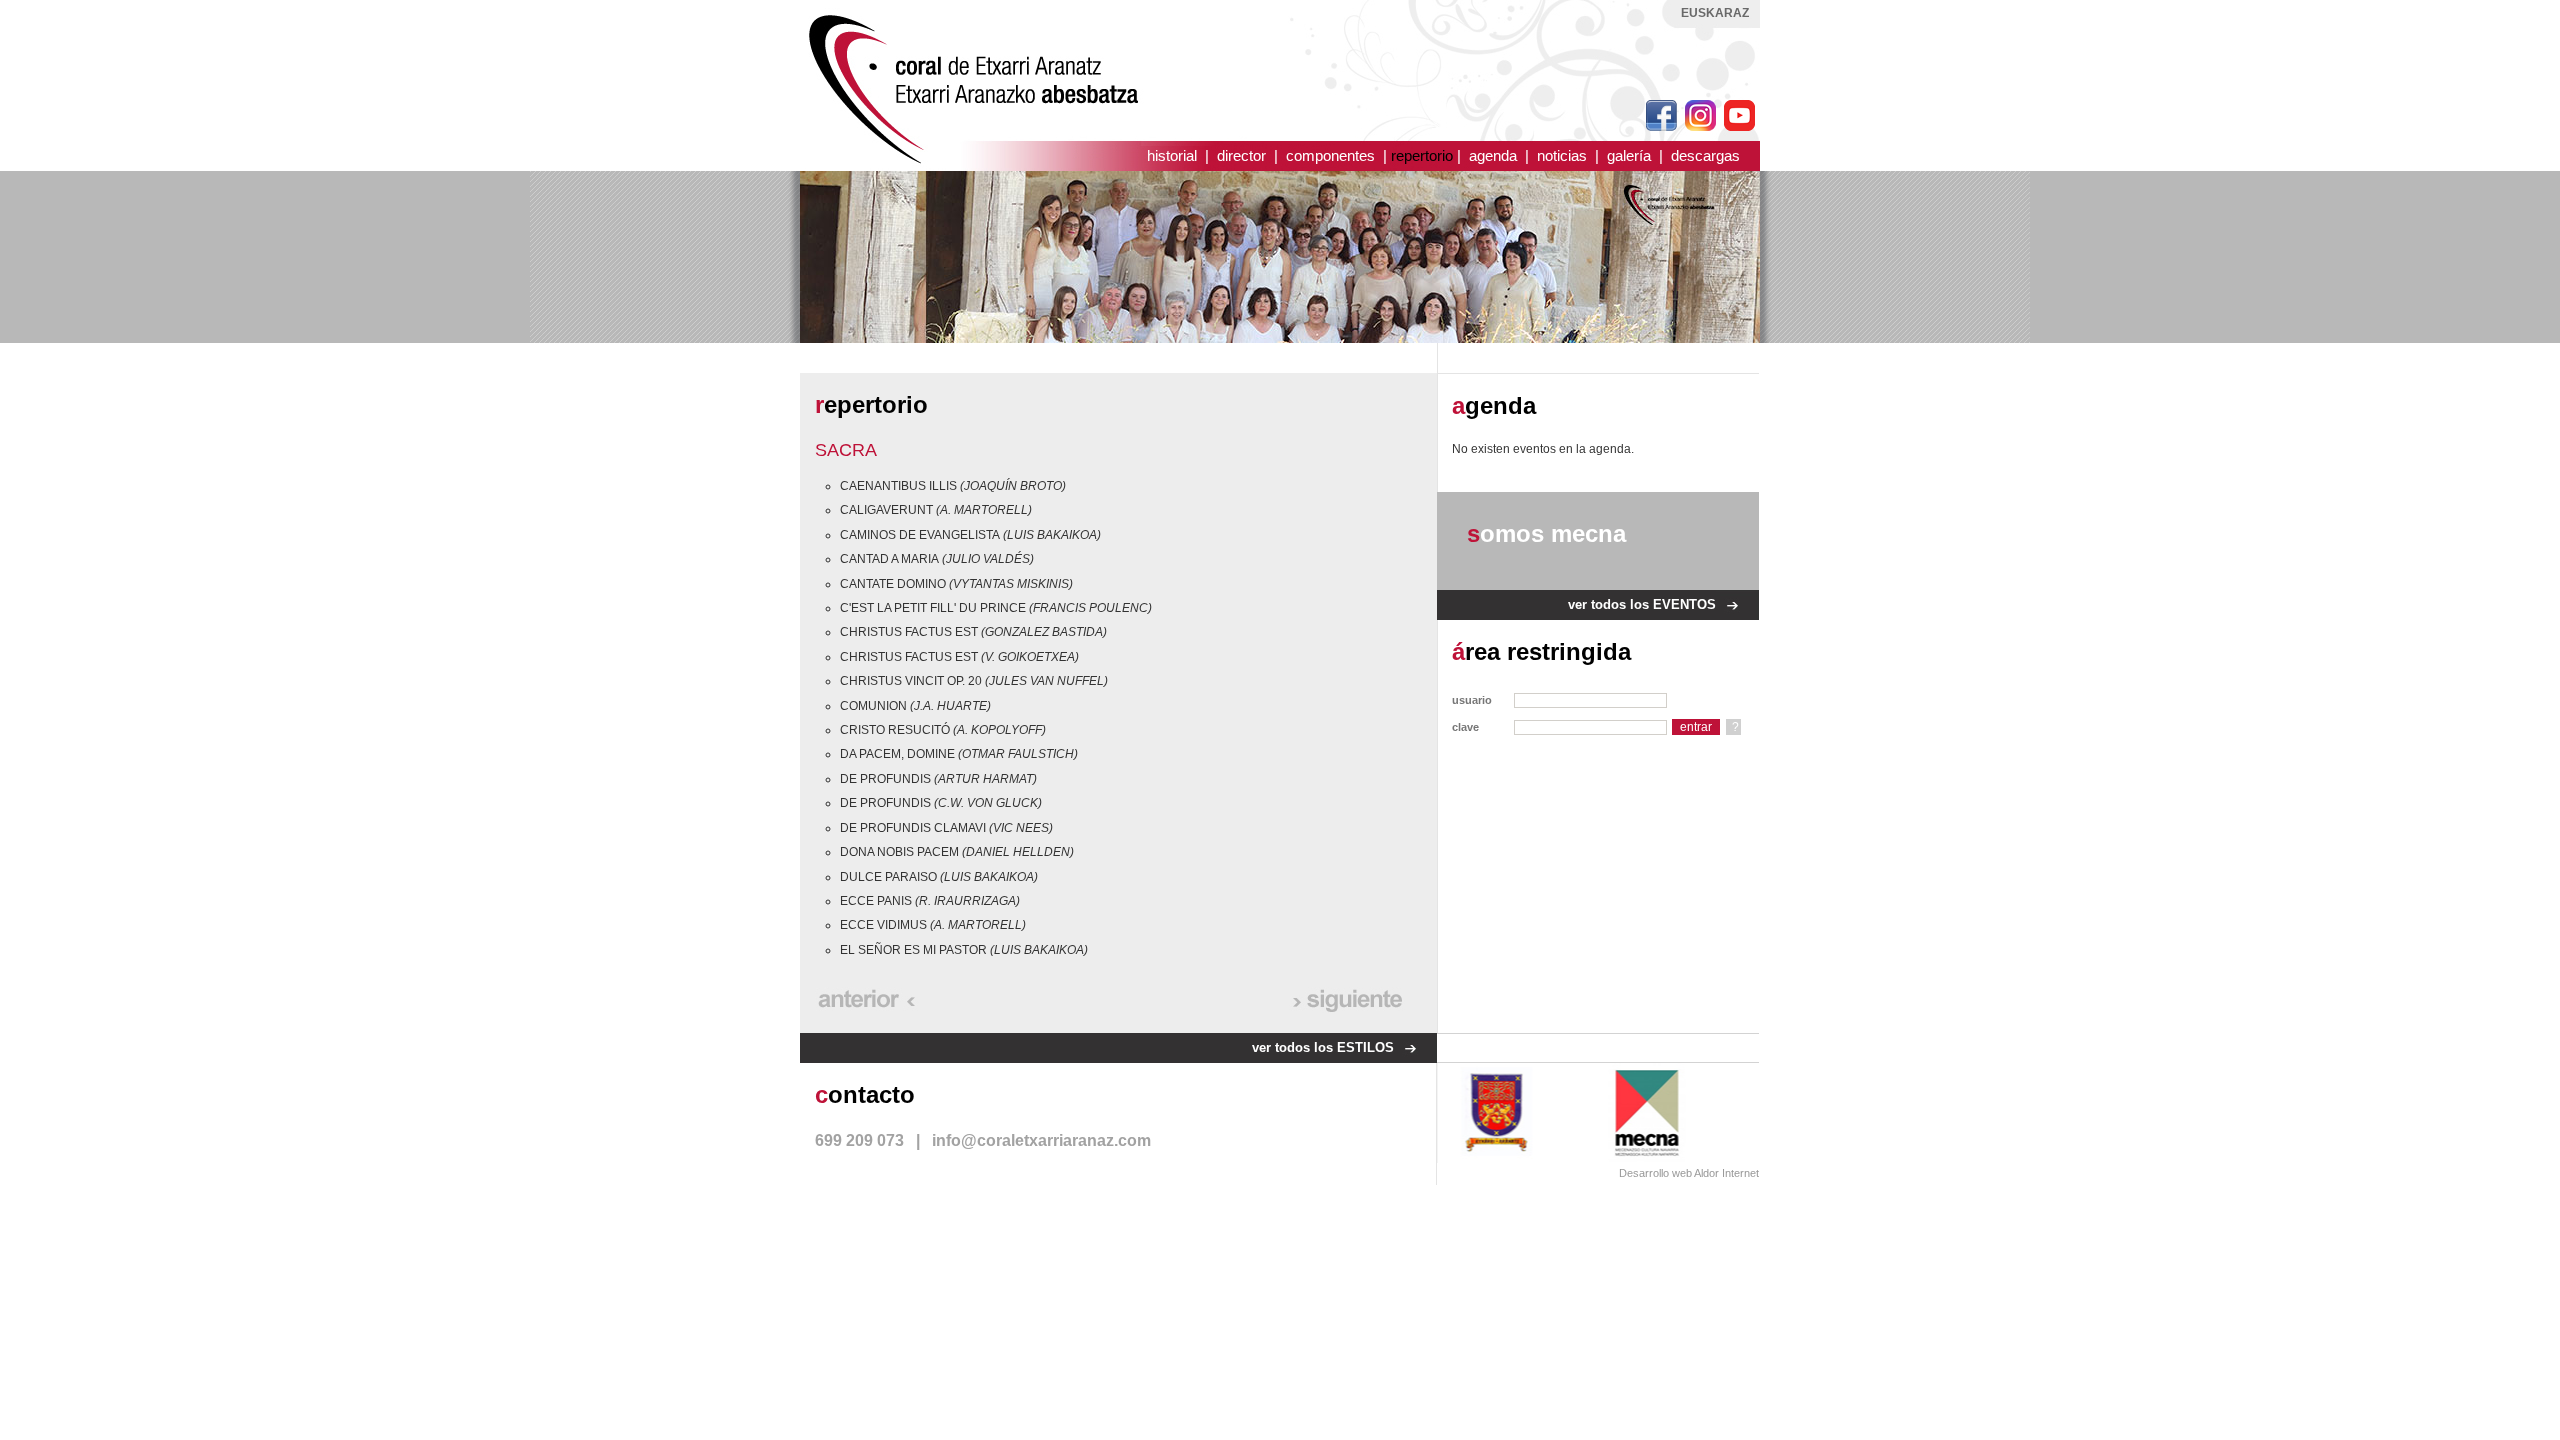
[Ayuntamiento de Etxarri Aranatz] (1497, 1112)
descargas (1705, 155)
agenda (1493, 155)
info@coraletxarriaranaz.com (1041, 1140)
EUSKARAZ (1715, 13)
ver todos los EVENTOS (1642, 604)
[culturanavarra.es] (1658, 1112)
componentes (1330, 155)
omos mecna (1546, 533)
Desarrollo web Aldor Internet (1689, 1173)
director (1241, 155)
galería (1629, 155)
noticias (1562, 155)
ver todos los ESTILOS (1323, 1047)
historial (1172, 155)
